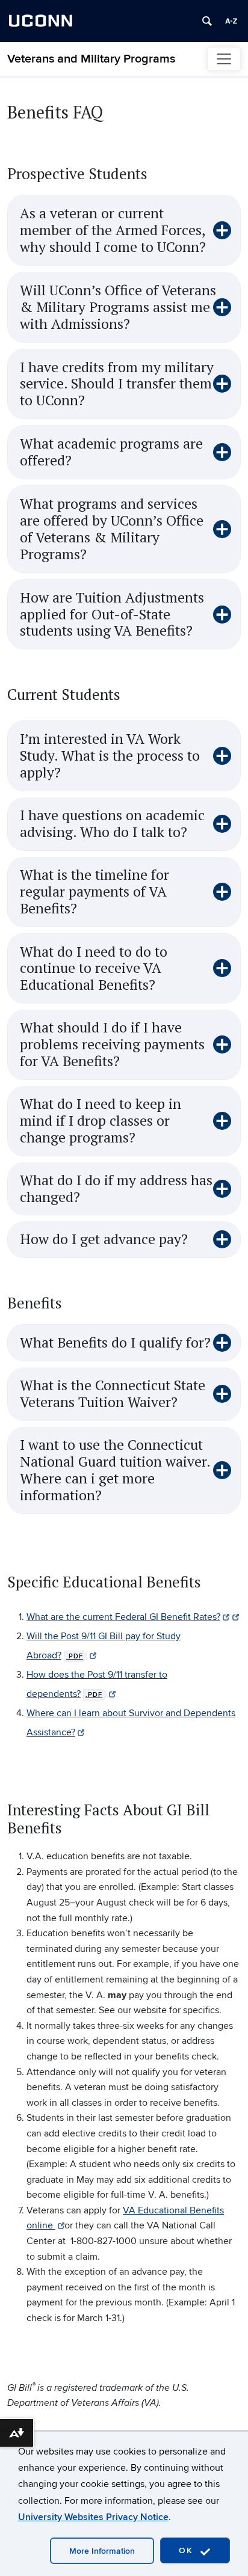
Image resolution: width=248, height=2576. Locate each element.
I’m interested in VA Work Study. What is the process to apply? (110, 756)
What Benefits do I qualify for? (115, 1343)
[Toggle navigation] (224, 59)
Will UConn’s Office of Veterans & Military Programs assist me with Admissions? (118, 307)
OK (188, 2550)
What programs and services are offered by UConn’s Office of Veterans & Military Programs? (112, 529)
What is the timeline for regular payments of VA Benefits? (95, 892)
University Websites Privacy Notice (93, 2517)
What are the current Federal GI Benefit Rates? (123, 1617)
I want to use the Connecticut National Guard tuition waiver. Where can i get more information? (115, 1470)
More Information (102, 2551)
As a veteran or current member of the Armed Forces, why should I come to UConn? (113, 230)
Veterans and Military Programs (91, 59)
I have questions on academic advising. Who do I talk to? (112, 824)
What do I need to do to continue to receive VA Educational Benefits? (94, 969)
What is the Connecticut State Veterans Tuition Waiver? (113, 1394)
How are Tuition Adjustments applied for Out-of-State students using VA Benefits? (112, 615)
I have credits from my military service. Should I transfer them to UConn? (117, 384)
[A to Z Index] (231, 21)
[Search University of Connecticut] (207, 21)
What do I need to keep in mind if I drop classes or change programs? (101, 1121)
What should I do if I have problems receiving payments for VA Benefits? (112, 1044)
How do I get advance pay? (104, 1239)
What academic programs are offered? (111, 452)
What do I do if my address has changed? (116, 1189)
